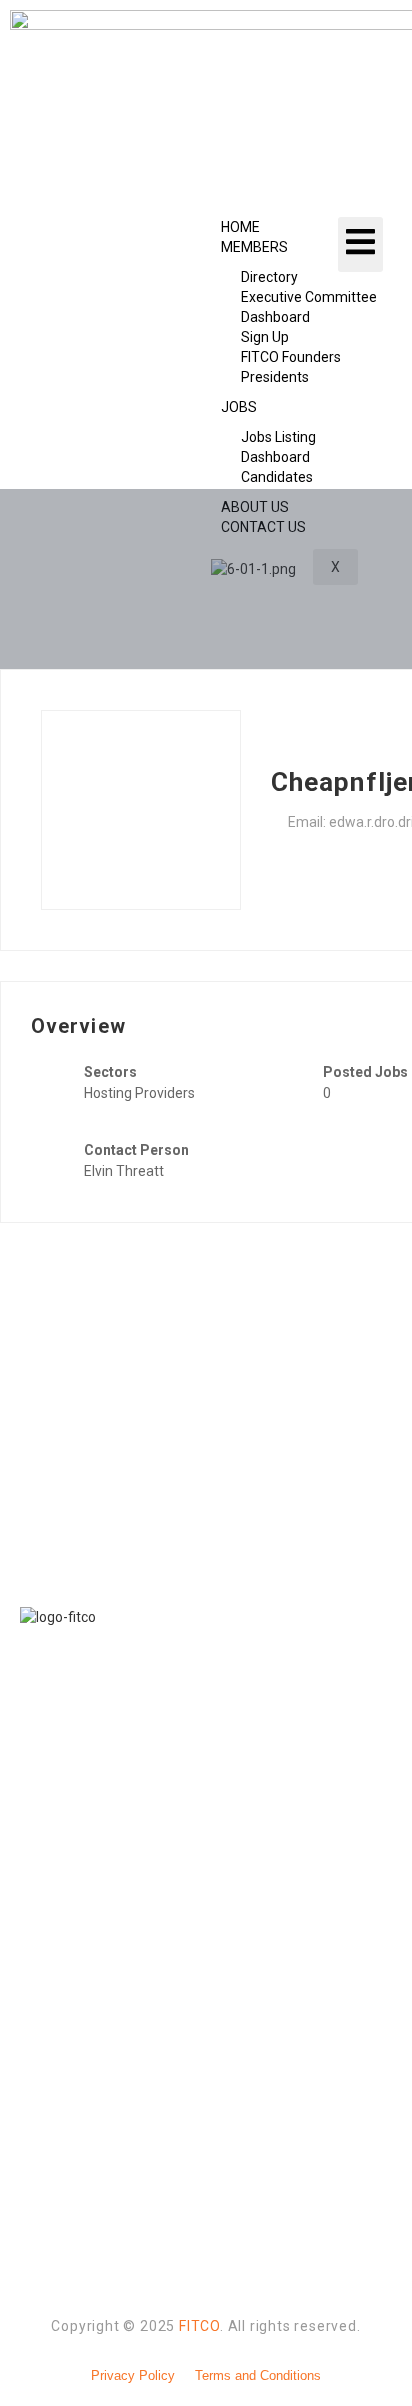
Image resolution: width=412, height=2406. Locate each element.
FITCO (199, 2326)
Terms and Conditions (258, 2375)
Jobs (239, 407)
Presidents (275, 377)
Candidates (277, 477)
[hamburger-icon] (360, 244)
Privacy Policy (133, 2375)
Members (254, 247)
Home (240, 227)
